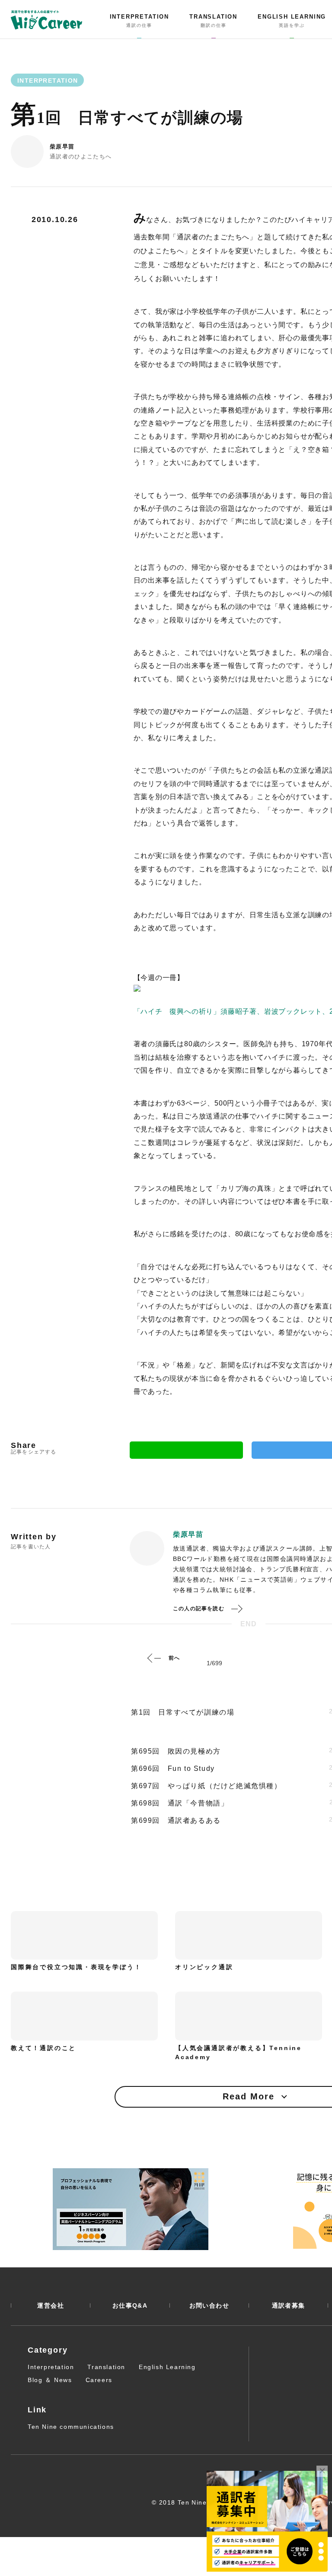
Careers (99, 2380)
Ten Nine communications (71, 2427)
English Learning (167, 2367)
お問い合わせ (209, 2305)
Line (186, 1450)
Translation (106, 2367)
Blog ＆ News (50, 2380)
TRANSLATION (213, 21)
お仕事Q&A (130, 2305)
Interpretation (51, 2367)
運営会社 (51, 2305)
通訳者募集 (289, 2305)
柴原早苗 (62, 147)
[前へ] (154, 1658)
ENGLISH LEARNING (292, 21)
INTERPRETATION (139, 21)
